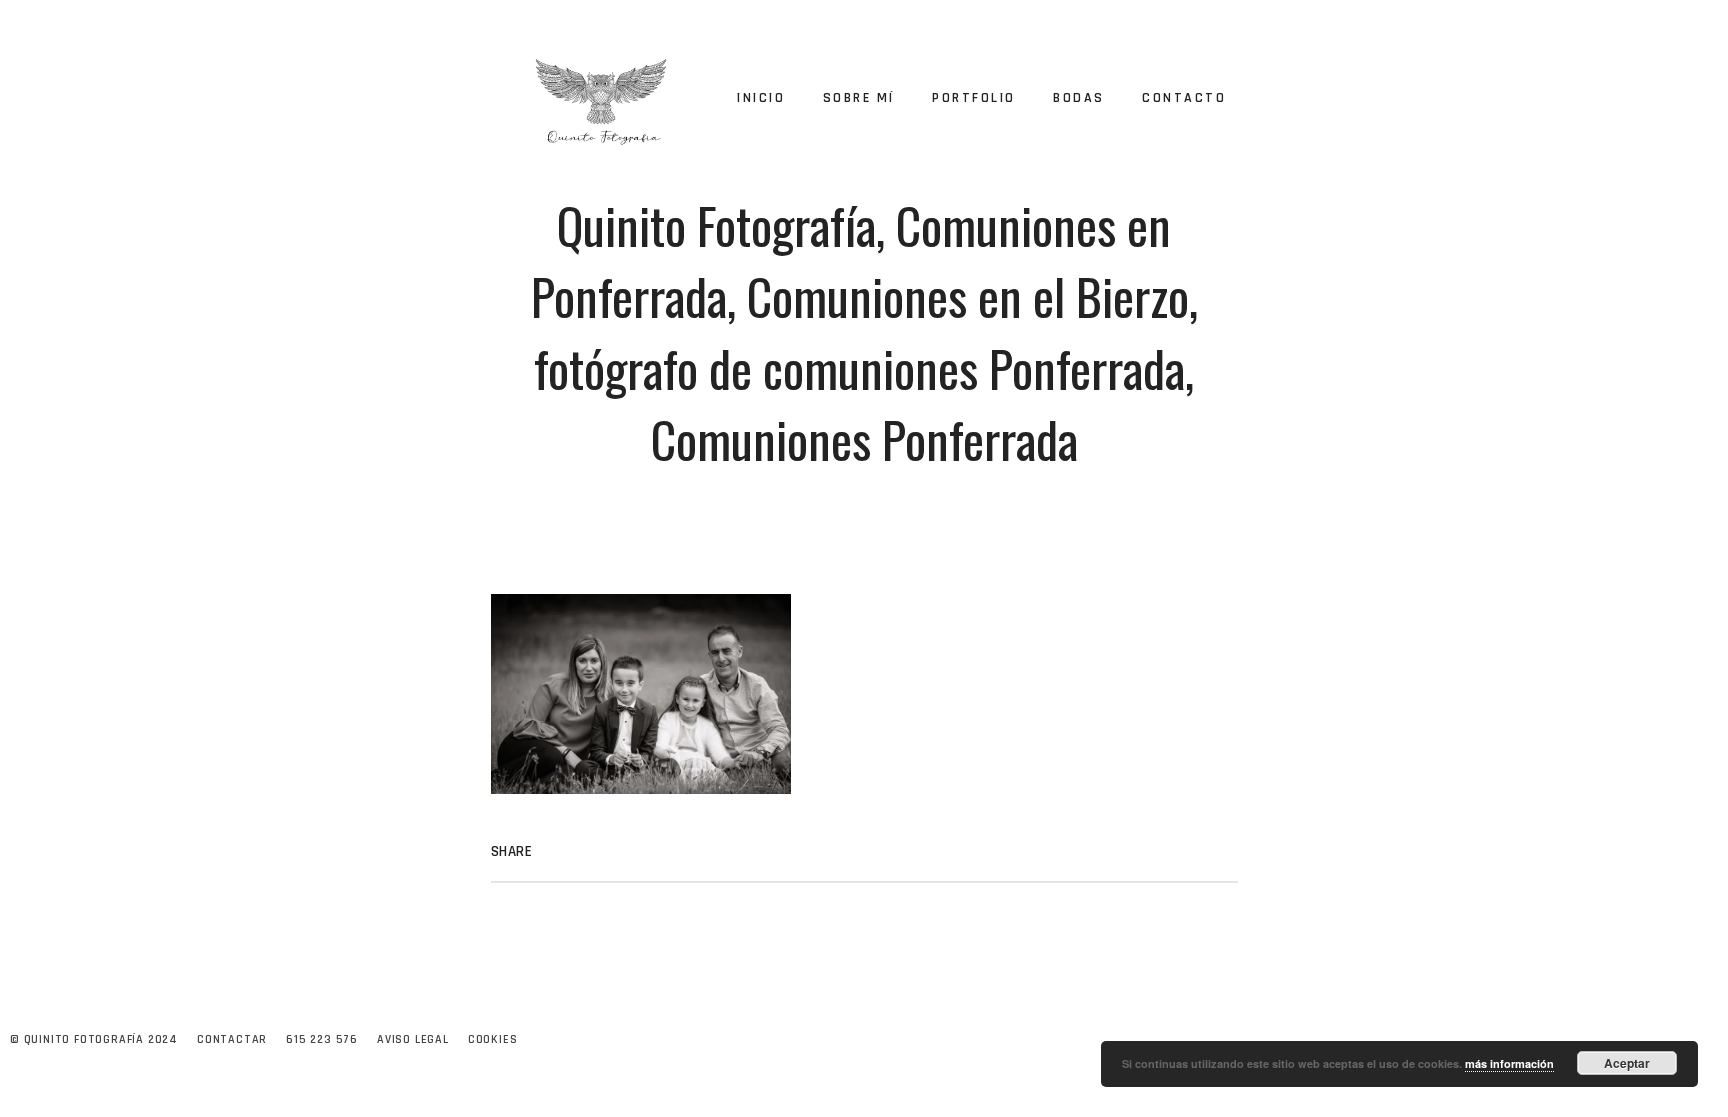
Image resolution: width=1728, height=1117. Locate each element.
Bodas (1079, 98)
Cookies (493, 1039)
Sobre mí (859, 98)
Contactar (232, 1039)
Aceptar (1627, 1063)
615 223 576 (322, 1039)
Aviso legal (413, 1039)
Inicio (761, 98)
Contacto (1184, 98)
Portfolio (974, 98)
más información (1509, 1063)
